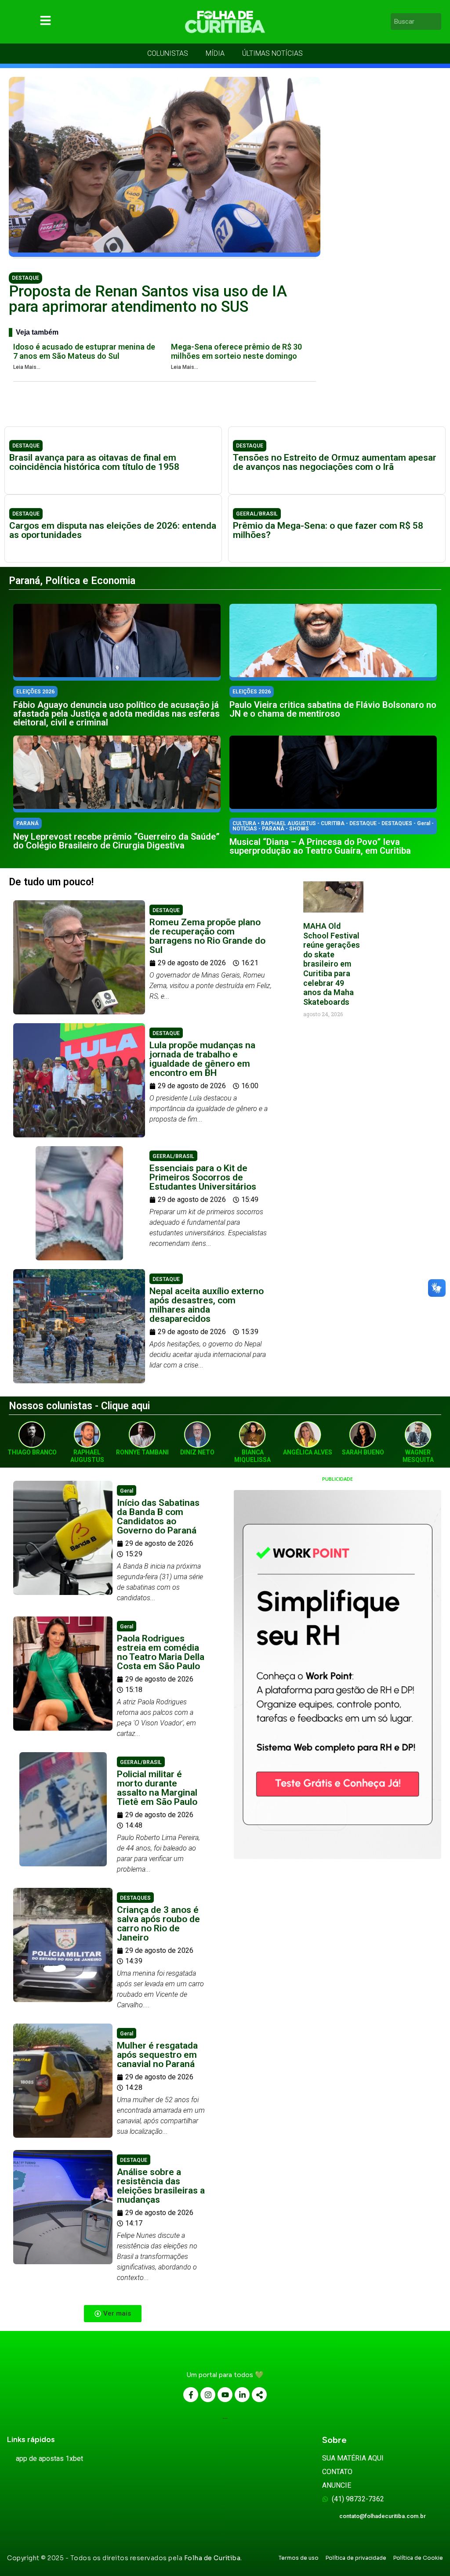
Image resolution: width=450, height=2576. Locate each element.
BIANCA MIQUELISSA (252, 1456)
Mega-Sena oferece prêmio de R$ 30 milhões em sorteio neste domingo (236, 352)
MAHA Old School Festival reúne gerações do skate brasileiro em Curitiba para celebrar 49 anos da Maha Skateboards (332, 964)
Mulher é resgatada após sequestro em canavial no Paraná (157, 2055)
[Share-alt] (259, 2395)
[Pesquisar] (436, 22)
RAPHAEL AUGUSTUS (87, 1456)
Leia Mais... (27, 367)
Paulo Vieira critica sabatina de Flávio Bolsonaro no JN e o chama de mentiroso (333, 709)
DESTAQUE (25, 278)
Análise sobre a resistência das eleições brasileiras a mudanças (161, 2186)
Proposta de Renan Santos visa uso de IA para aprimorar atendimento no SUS (148, 299)
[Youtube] (225, 2395)
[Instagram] (208, 2395)
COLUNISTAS (168, 53)
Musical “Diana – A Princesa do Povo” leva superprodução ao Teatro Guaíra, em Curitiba (320, 846)
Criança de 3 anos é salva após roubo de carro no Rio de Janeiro (158, 1924)
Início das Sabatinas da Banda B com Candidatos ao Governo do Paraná (158, 1517)
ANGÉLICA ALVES (308, 1452)
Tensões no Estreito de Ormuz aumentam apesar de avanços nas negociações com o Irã (335, 462)
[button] (113, 2314)
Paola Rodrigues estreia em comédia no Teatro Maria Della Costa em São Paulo (161, 1652)
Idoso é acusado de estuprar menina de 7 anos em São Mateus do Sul (84, 352)
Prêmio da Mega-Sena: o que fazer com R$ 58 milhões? (328, 530)
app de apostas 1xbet (49, 2459)
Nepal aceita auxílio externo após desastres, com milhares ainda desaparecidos (207, 1305)
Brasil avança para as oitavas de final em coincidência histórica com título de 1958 (94, 462)
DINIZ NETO (197, 1452)
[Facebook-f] (191, 2395)
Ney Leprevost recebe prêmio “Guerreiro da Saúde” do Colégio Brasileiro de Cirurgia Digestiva (116, 841)
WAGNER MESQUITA (418, 1456)
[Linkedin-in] (242, 2395)
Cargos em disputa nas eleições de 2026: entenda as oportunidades (113, 530)
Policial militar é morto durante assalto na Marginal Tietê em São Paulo (157, 1788)
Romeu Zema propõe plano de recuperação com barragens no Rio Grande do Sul (207, 936)
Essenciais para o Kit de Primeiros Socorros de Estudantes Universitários (203, 1177)
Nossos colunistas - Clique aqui (79, 1406)
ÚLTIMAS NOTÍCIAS (272, 53)
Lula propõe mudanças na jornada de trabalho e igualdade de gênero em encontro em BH (202, 1059)
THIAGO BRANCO (32, 1452)
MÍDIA (215, 53)
